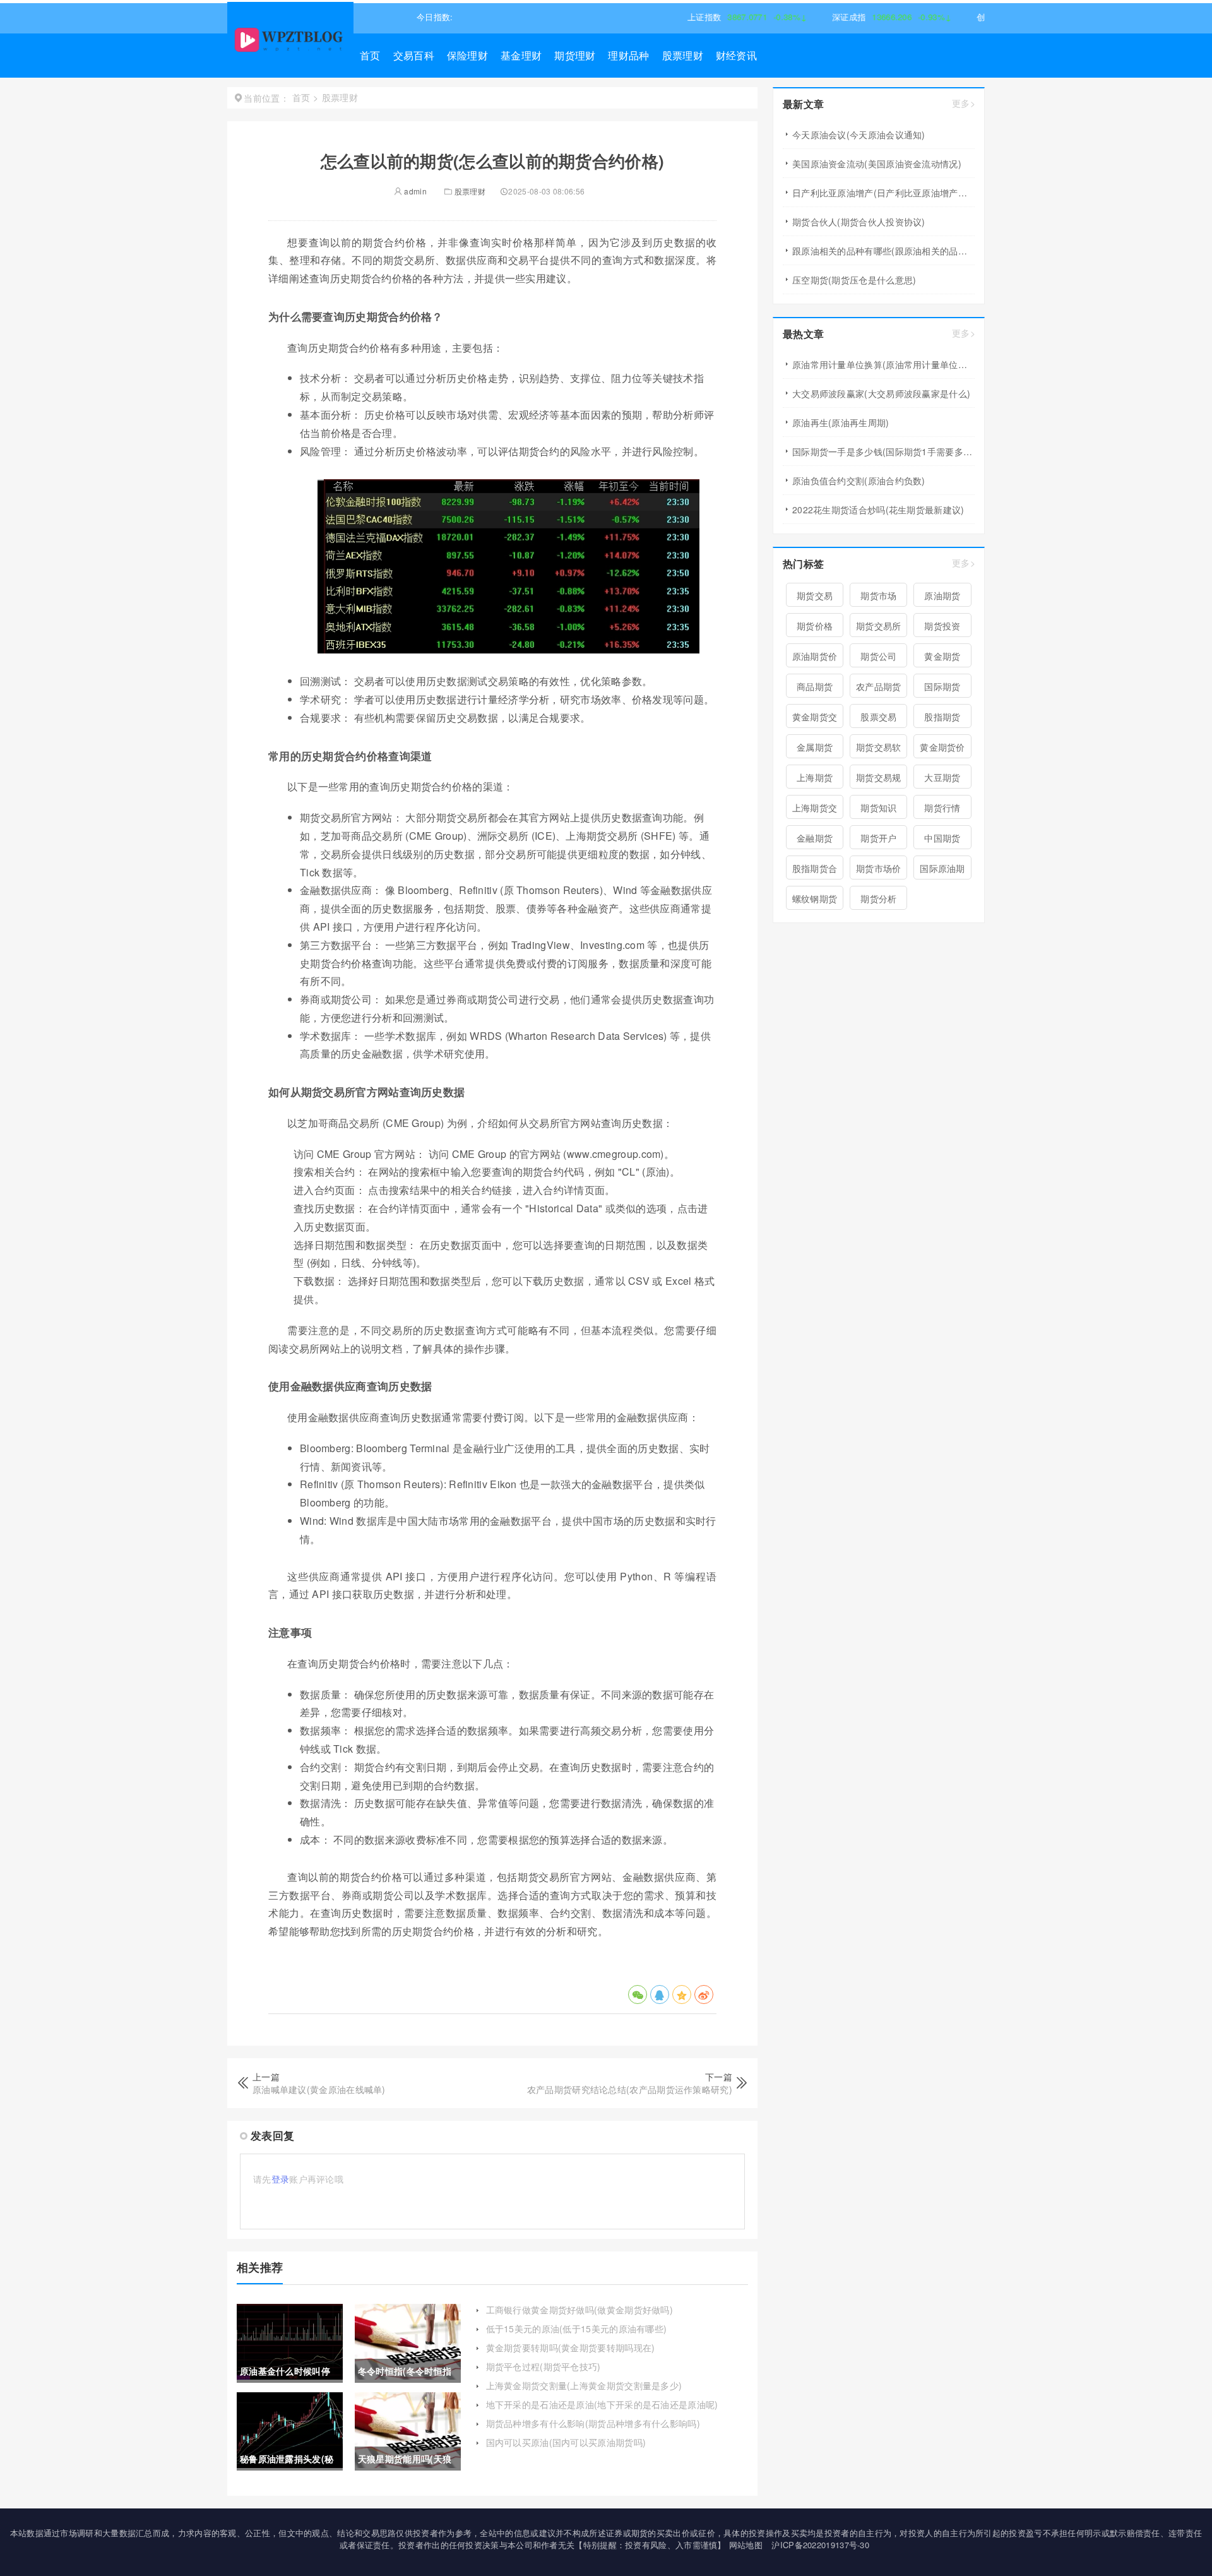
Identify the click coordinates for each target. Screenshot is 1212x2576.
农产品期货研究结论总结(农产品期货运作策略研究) (630, 2089)
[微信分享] (638, 1995)
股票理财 (683, 55)
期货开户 (878, 838)
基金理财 (521, 55)
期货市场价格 (879, 871)
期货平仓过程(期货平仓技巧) (544, 2366)
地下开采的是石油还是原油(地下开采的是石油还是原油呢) (602, 2404)
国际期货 (942, 686)
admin (414, 191)
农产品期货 (879, 686)
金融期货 (815, 838)
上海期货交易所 (815, 810)
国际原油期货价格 (942, 871)
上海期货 (815, 777)
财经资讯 (736, 55)
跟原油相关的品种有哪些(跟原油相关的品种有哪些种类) (883, 251)
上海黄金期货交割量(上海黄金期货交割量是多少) (584, 2385)
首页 (370, 55)
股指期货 (942, 717)
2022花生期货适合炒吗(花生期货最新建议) (878, 510)
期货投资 (942, 626)
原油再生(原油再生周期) (841, 422)
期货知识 (878, 808)
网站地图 (746, 2545)
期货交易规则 (879, 780)
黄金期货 (942, 656)
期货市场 (878, 595)
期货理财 (575, 55)
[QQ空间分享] (682, 1995)
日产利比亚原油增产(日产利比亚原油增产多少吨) (883, 193)
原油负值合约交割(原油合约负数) (859, 480)
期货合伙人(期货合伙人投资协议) (859, 222)
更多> (964, 103)
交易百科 (414, 55)
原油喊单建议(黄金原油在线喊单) (319, 2089)
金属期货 (815, 747)
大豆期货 (942, 777)
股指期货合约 (815, 871)
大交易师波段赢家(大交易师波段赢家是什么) (881, 393)
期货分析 (878, 898)
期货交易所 (879, 626)
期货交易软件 (879, 749)
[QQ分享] (660, 1995)
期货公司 (878, 656)
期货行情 (942, 808)
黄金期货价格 (942, 749)
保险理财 (467, 55)
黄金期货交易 (815, 719)
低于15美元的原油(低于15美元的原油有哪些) (577, 2329)
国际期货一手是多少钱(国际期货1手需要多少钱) (883, 451)
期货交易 (815, 595)
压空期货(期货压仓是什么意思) (854, 280)
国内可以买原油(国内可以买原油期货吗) (566, 2442)
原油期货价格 (815, 659)
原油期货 (942, 595)
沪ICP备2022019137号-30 (820, 2545)
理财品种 (628, 55)
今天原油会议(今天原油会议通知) (859, 134)
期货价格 (815, 626)
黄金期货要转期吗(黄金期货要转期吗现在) (571, 2347)
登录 (281, 2179)
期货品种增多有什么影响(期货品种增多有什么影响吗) (593, 2423)
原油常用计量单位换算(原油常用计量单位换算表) (883, 364)
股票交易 (878, 717)
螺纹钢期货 (815, 898)
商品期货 (815, 686)
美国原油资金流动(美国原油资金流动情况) (877, 164)
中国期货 (942, 838)
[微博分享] (704, 1995)
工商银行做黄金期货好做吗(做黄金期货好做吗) (580, 2310)
